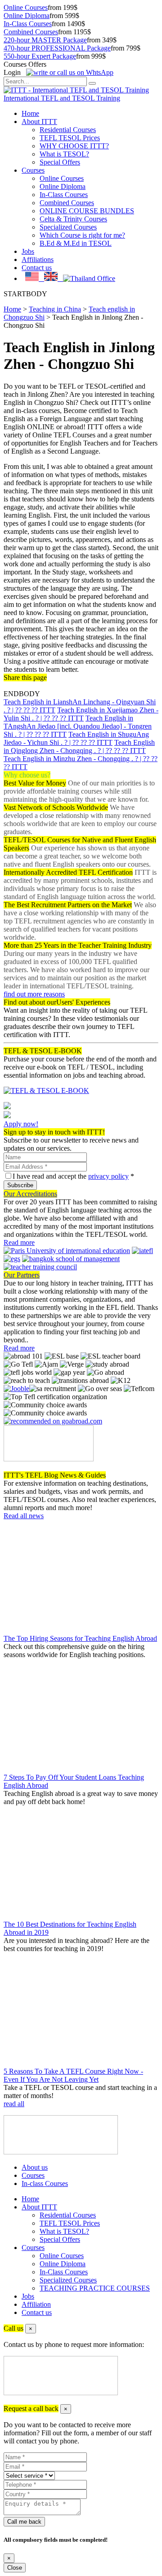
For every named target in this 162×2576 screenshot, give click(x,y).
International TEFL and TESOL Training (62, 98)
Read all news (24, 1516)
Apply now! (21, 1124)
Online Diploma (27, 16)
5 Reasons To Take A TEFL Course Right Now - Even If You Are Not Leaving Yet (73, 2075)
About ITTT (39, 122)
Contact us (37, 268)
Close (15, 2568)
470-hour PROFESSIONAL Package (57, 48)
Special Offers (60, 162)
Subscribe (20, 1185)
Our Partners (22, 1275)
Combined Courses (31, 32)
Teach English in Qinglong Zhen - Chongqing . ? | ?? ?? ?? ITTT (79, 746)
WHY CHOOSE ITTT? (74, 146)
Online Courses (26, 7)
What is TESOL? (64, 154)
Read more (19, 1242)
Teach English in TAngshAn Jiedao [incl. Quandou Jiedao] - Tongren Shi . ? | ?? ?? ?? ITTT (78, 726)
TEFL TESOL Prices (70, 138)
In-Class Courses (28, 24)
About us (35, 2167)
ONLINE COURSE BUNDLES (87, 211)
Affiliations (38, 259)
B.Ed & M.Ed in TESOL (76, 243)
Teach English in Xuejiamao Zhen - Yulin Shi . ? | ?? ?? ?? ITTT (81, 714)
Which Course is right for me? (82, 235)
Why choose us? (27, 775)
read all (14, 2104)
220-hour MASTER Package (45, 40)
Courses (33, 170)
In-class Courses (45, 2183)
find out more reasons (34, 994)
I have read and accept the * (73, 1176)
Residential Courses (68, 130)
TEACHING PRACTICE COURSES (95, 2288)
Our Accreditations (30, 1194)
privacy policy (108, 1176)
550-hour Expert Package (40, 56)
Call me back (24, 2522)
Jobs (28, 251)
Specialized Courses (68, 227)
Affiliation (36, 2304)
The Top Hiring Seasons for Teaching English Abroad (80, 1638)
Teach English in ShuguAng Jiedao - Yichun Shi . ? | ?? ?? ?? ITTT (76, 738)
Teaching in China (55, 309)
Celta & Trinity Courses (73, 219)
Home (30, 113)
